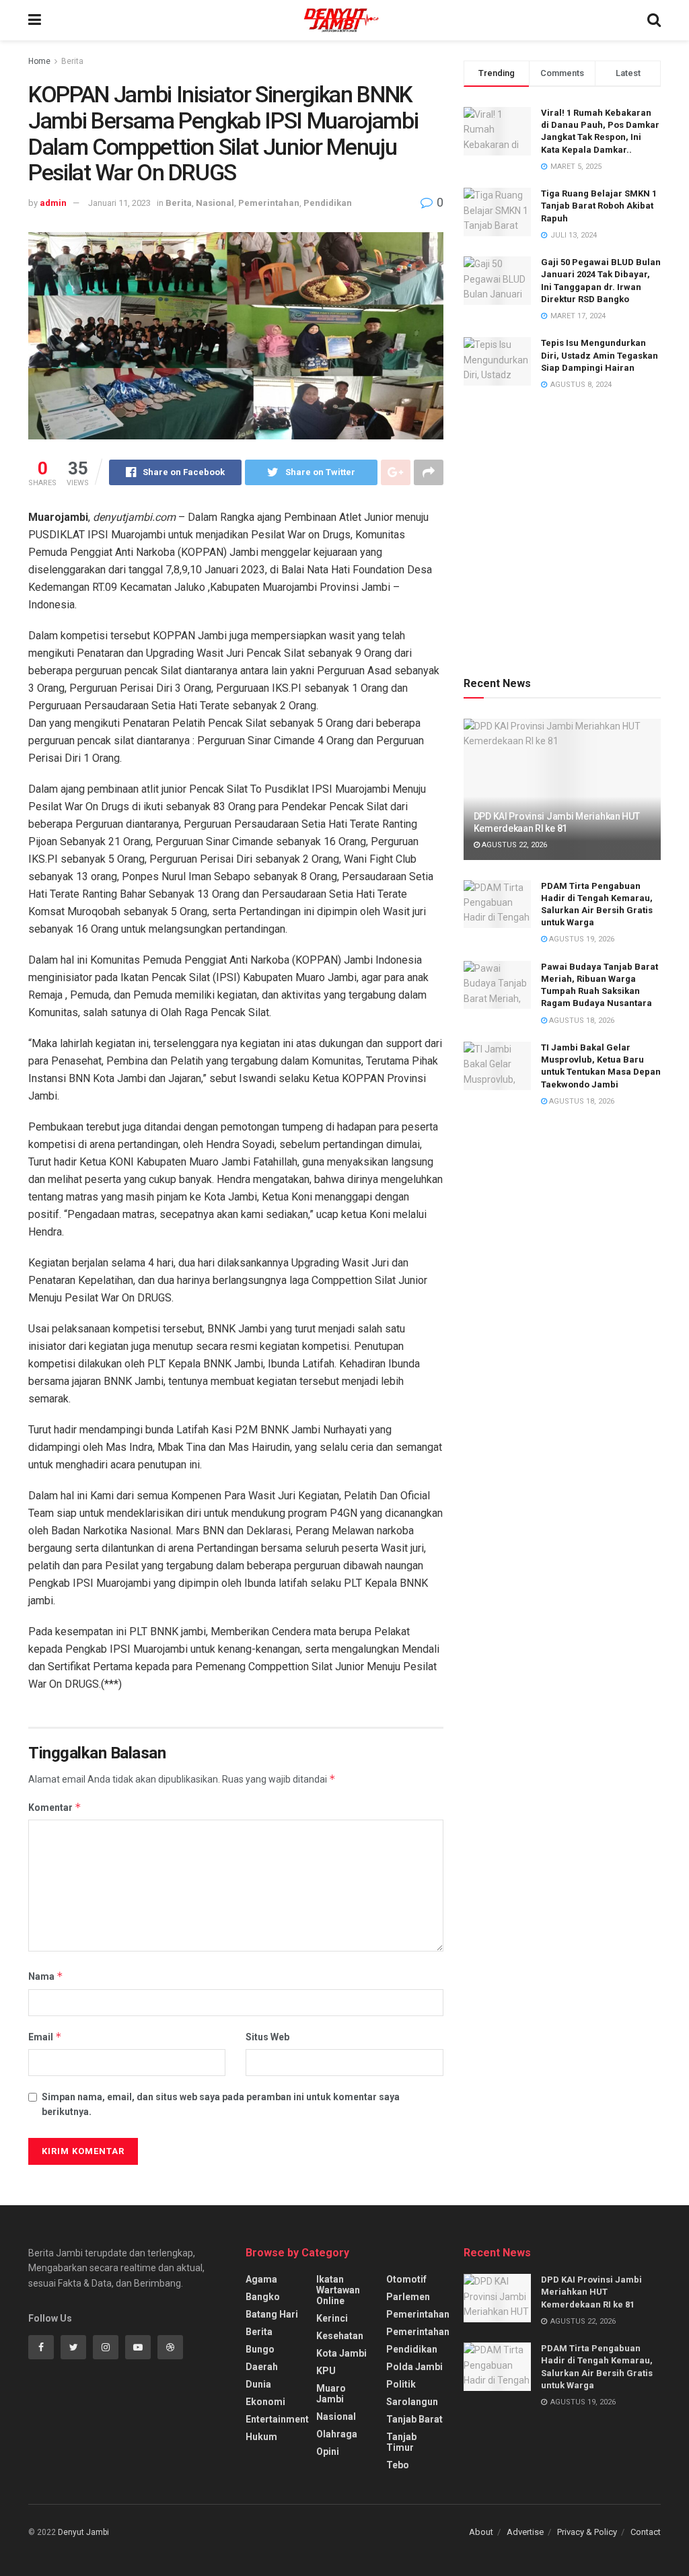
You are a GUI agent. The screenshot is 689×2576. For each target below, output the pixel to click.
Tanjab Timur (401, 2442)
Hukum (261, 2437)
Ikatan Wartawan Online (338, 2290)
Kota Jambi (341, 2353)
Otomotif (406, 2279)
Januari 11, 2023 (119, 203)
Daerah (262, 2367)
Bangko (263, 2297)
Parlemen (408, 2297)
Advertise (525, 2532)
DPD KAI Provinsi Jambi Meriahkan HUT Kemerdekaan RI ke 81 (591, 2292)
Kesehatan (340, 2336)
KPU (326, 2371)
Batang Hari (272, 2314)
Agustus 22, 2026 (513, 845)
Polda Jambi (414, 2367)
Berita (72, 61)
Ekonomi (265, 2402)
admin (53, 203)
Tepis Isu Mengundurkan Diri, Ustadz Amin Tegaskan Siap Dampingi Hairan (600, 355)
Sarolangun (412, 2402)
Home (39, 61)
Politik (401, 2384)
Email (45, 2037)
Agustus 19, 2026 (581, 939)
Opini (328, 2452)
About (481, 2532)
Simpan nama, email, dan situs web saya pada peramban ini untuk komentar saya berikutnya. (221, 2104)
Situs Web (267, 2037)
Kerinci (332, 2318)
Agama (261, 2279)
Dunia (258, 2384)
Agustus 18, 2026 (581, 1021)
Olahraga (337, 2434)
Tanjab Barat (414, 2419)
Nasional (215, 203)
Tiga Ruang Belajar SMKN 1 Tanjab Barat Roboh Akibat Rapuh (599, 206)
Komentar (55, 1807)
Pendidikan (328, 203)
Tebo (398, 2465)
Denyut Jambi (83, 2532)
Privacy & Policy (587, 2532)
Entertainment (277, 2419)
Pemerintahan (269, 203)
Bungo (260, 2349)
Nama (46, 1976)
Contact (646, 2532)
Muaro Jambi (331, 2394)
